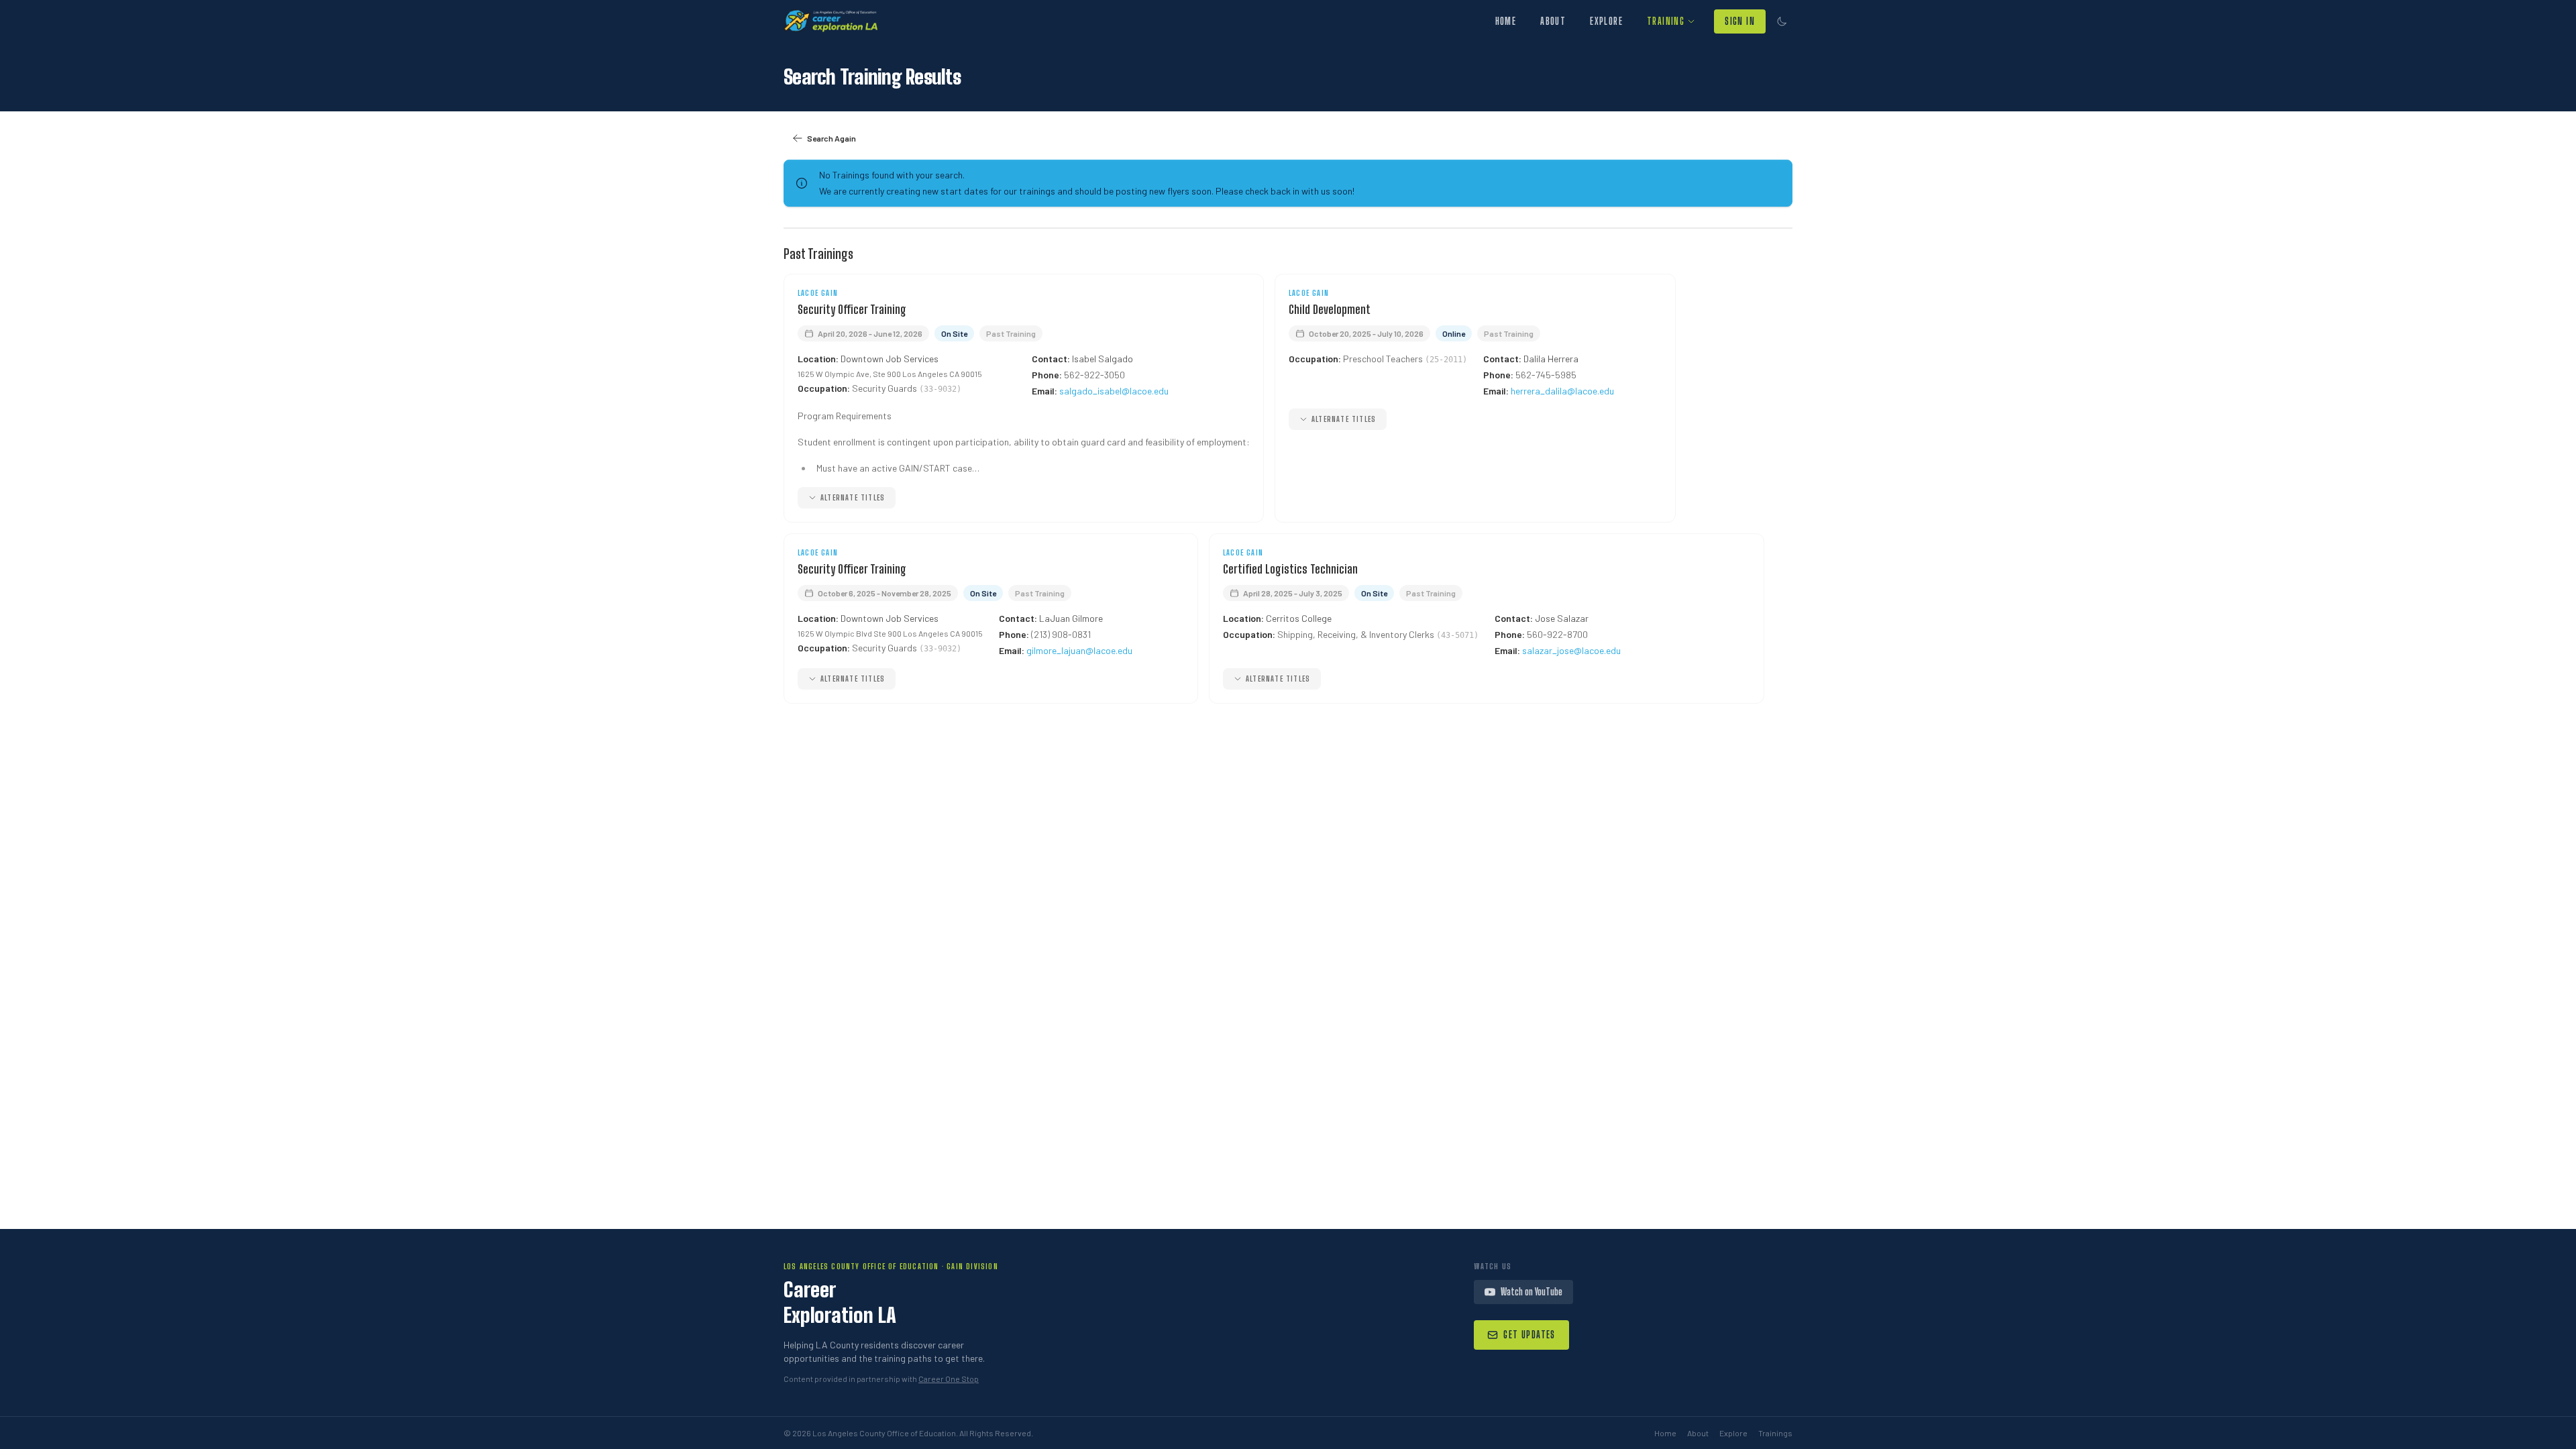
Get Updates (1529, 1335)
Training (1666, 21)
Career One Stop (949, 1379)
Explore (1606, 21)
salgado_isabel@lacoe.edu (1114, 391)
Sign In (1740, 21)
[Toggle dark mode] (1782, 21)
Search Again (831, 138)
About (1553, 21)
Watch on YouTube (1532, 1292)
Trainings (1775, 1433)
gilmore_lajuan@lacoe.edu (1079, 650)
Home (1506, 21)
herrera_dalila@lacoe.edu (1562, 391)
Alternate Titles (853, 497)
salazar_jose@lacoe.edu (1571, 650)
